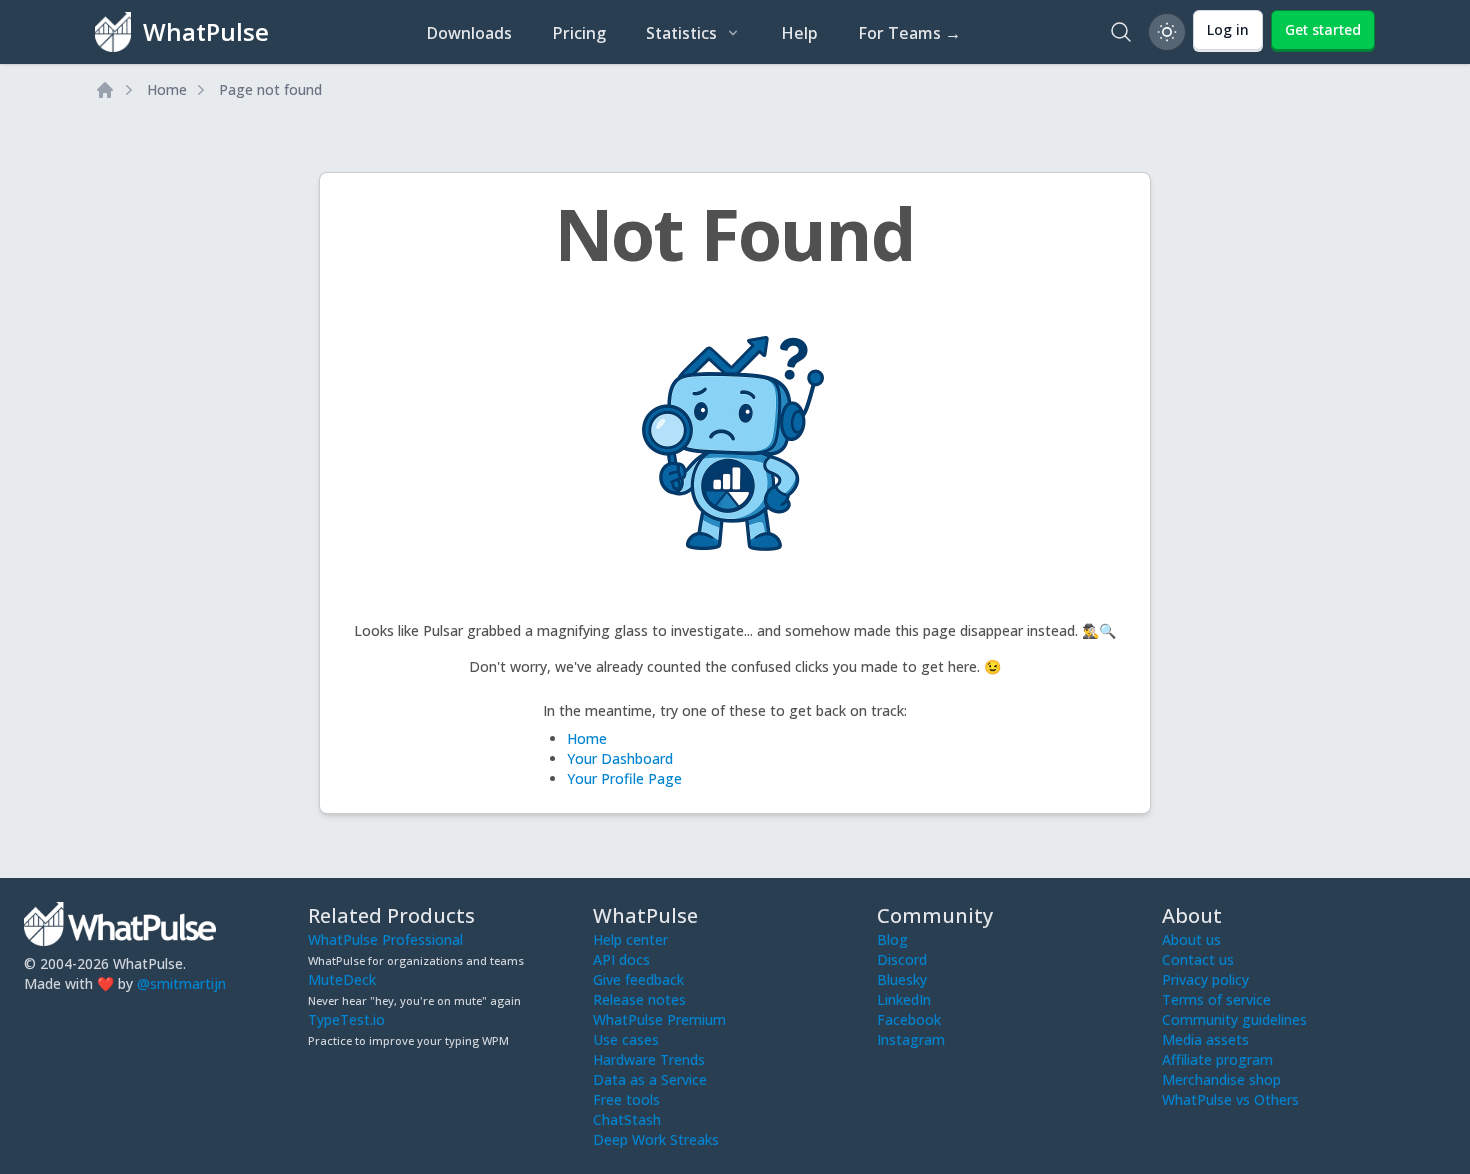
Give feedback (638, 979)
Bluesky (902, 979)
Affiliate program (1217, 1059)
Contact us (1198, 959)
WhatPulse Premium (659, 1019)
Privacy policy (1205, 979)
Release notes (639, 999)
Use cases (626, 1039)
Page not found (270, 89)
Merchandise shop (1221, 1079)
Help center (630, 939)
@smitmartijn (181, 983)
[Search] (1121, 32)
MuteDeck (342, 979)
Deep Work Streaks (656, 1139)
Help (799, 33)
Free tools (626, 1099)
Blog (892, 939)
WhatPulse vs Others (1230, 1099)
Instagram (911, 1039)
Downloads (469, 33)
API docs (621, 959)
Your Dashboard (620, 758)
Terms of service (1216, 999)
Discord (902, 959)
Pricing (579, 33)
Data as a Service (650, 1079)
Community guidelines (1234, 1019)
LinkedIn (904, 999)
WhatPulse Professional (385, 939)
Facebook (909, 1019)
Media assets (1205, 1039)
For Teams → (909, 33)
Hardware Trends (649, 1059)
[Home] (105, 90)
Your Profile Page (624, 778)
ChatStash (627, 1119)
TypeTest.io (346, 1019)
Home (167, 89)
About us (1191, 939)
